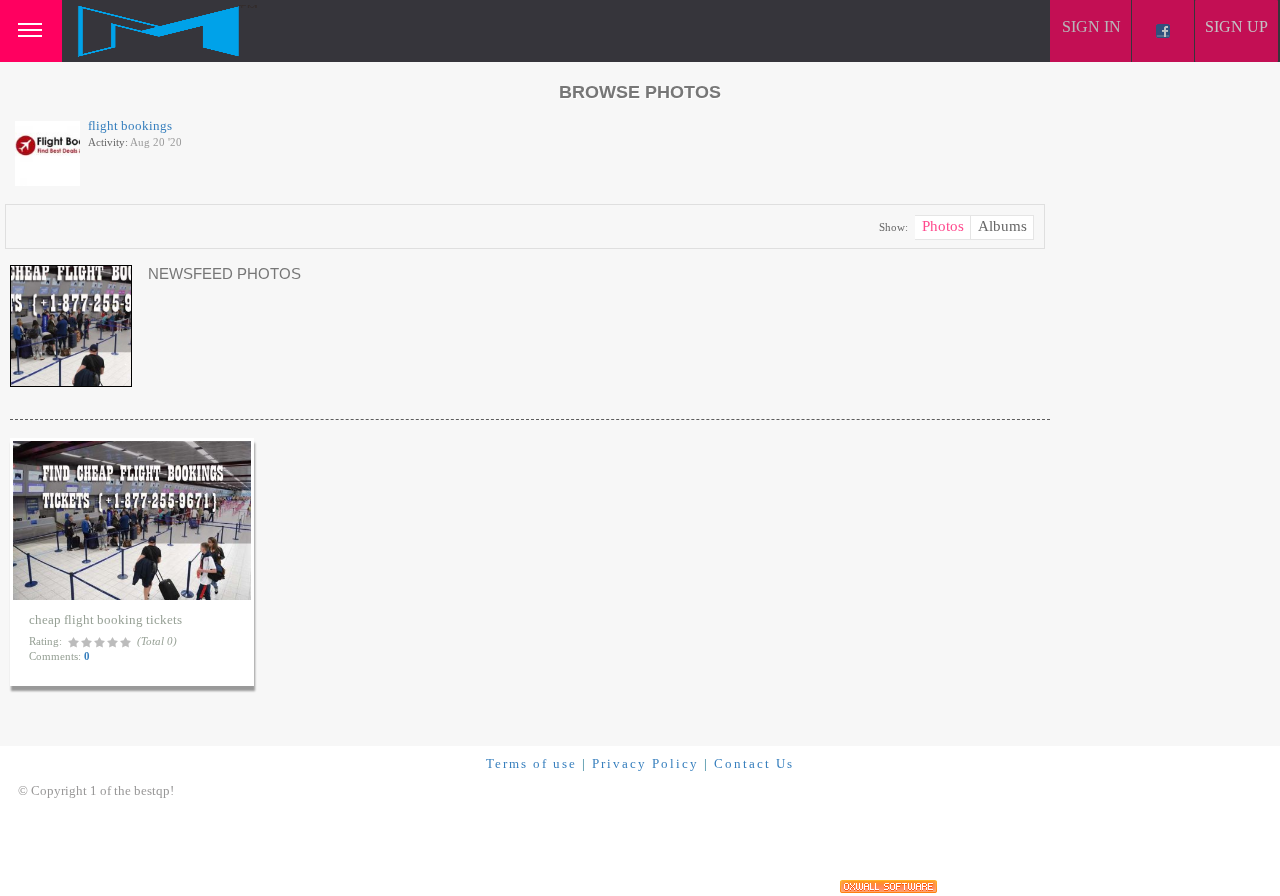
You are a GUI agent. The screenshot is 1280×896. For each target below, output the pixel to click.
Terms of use (531, 763)
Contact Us (754, 763)
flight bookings (130, 125)
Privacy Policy (645, 763)
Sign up (1236, 26)
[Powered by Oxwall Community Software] (888, 886)
